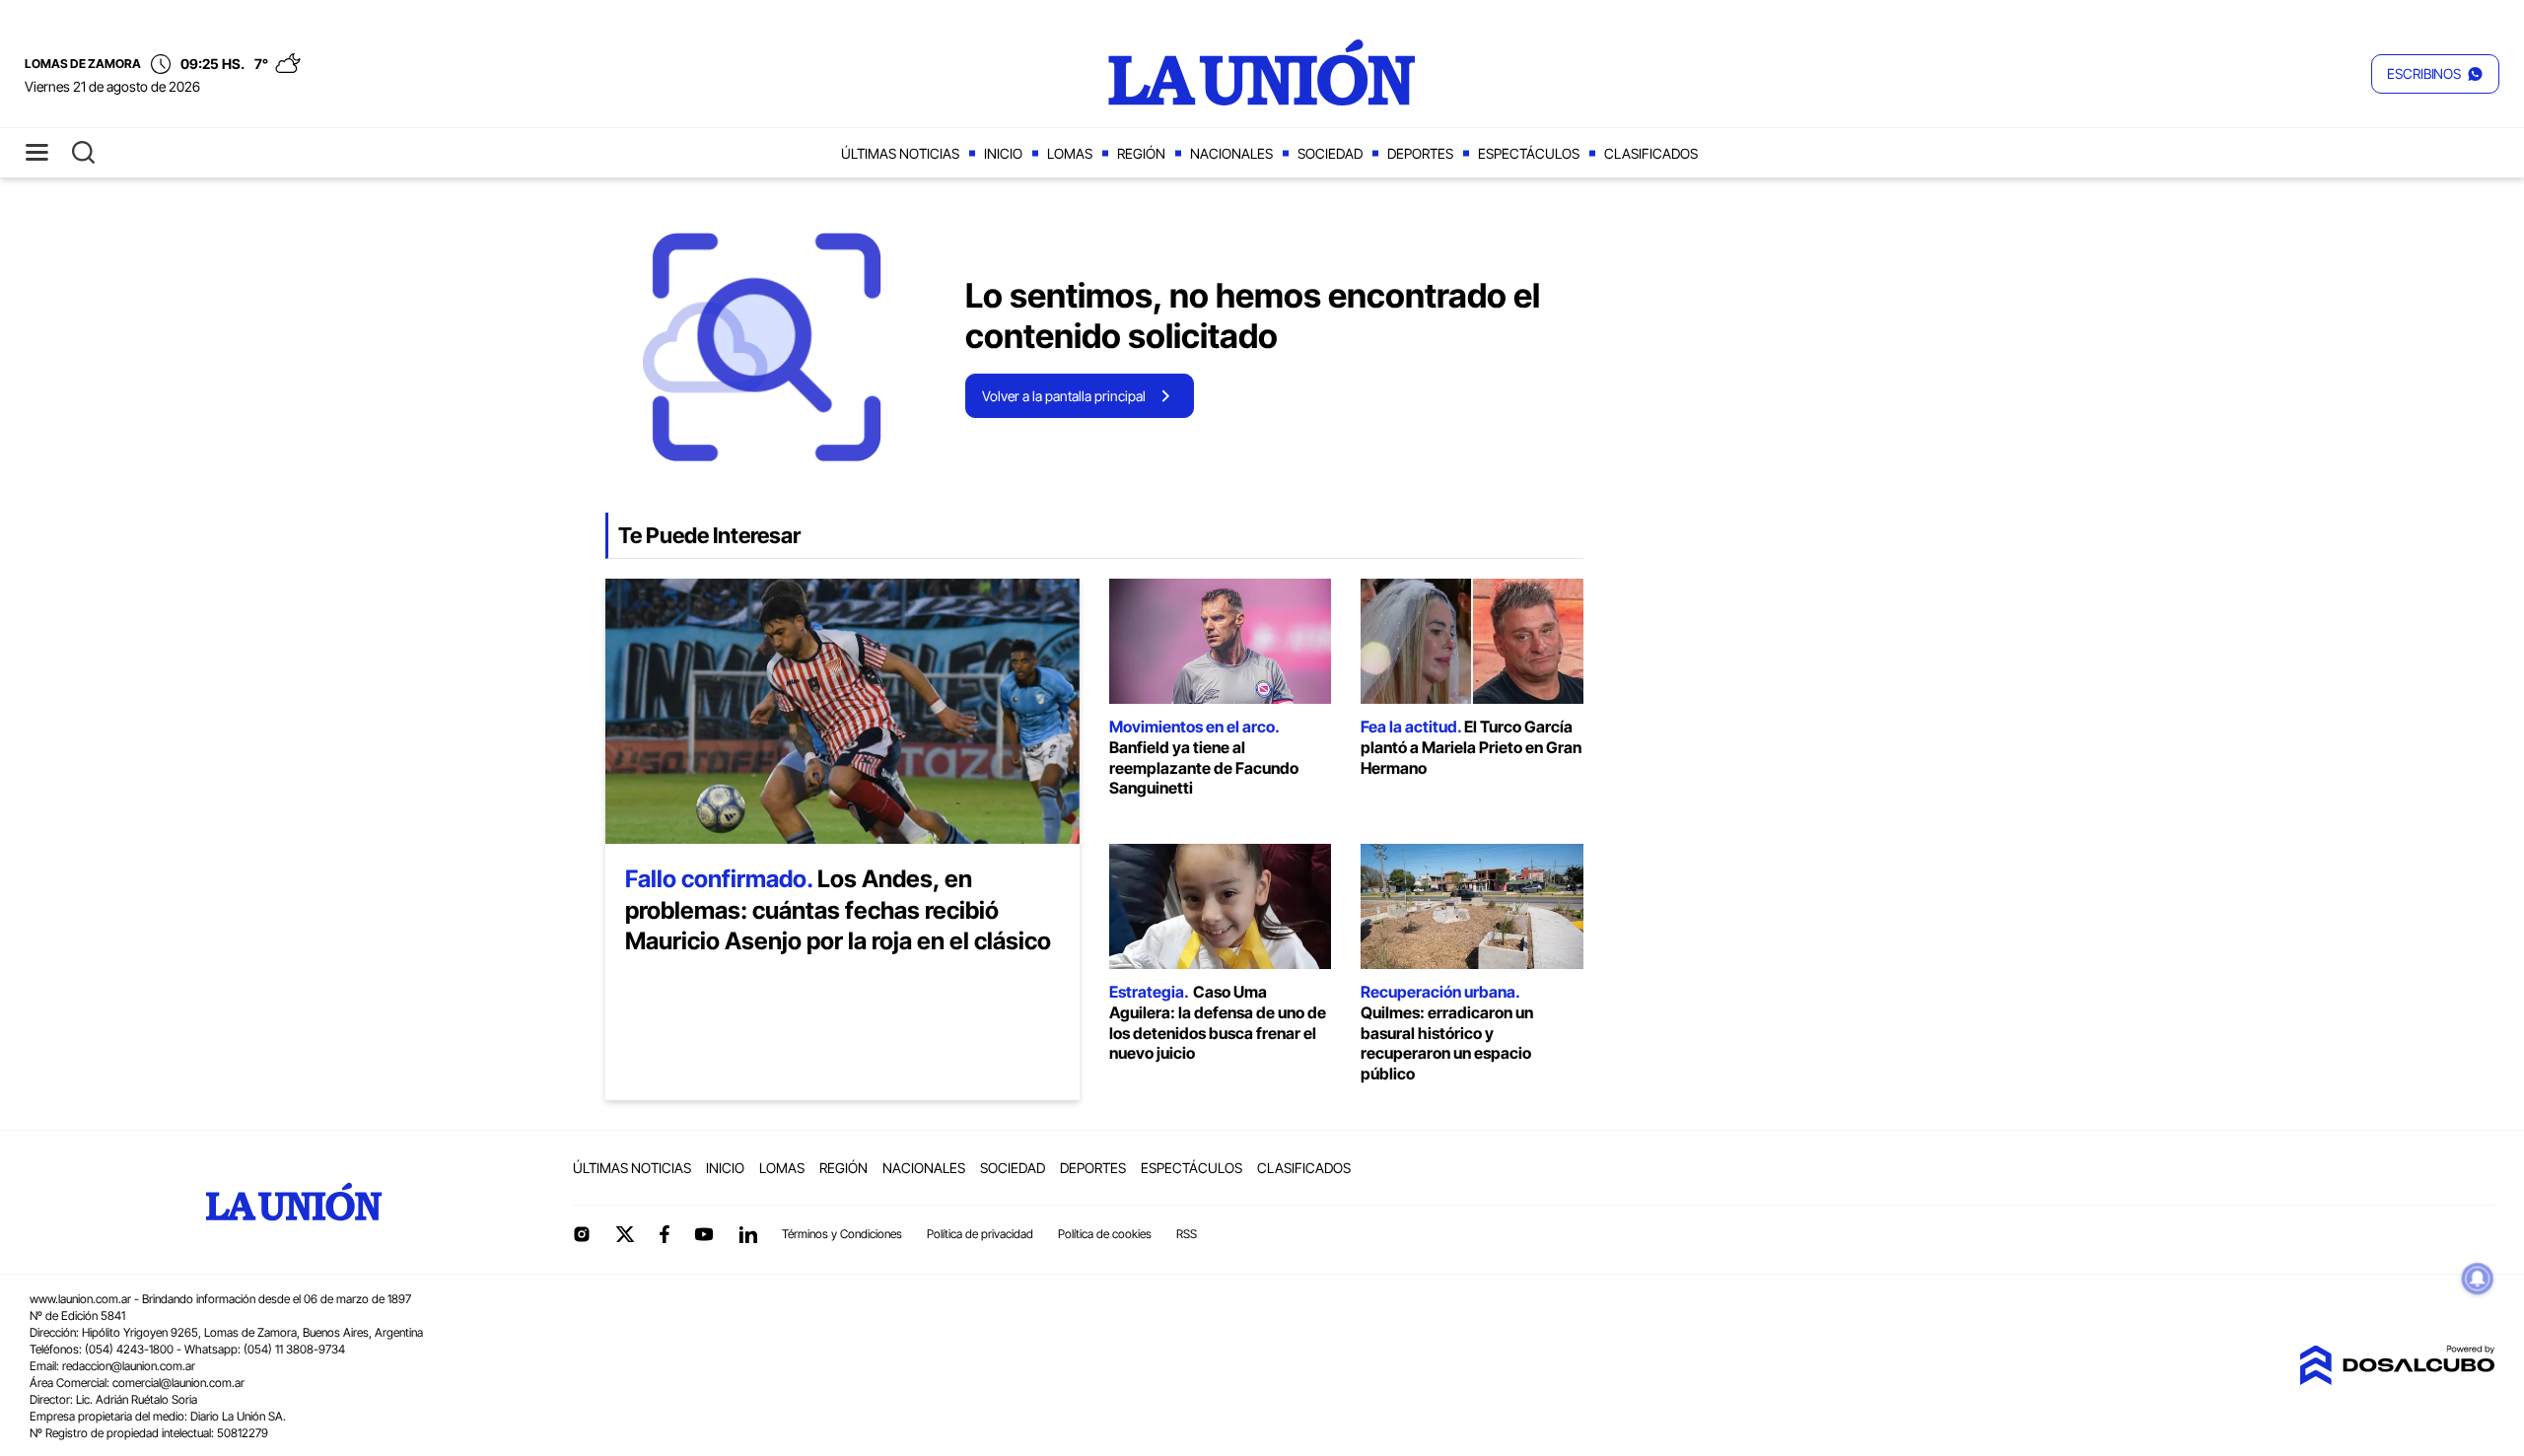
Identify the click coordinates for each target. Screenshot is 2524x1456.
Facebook (665, 1234)
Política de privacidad (980, 1234)
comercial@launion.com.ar (178, 1383)
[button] (2435, 74)
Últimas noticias (900, 153)
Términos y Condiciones (842, 1234)
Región (1141, 153)
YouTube (704, 1235)
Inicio (1003, 153)
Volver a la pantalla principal (1064, 396)
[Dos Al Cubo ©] (2397, 1379)
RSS (1187, 1234)
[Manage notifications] (2478, 1279)
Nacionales (1231, 153)
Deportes (1420, 153)
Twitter (625, 1234)
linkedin (747, 1234)
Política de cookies (1105, 1234)
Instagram (582, 1234)
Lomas (1070, 153)
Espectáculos (1529, 153)
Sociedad (1330, 153)
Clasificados (1651, 153)
